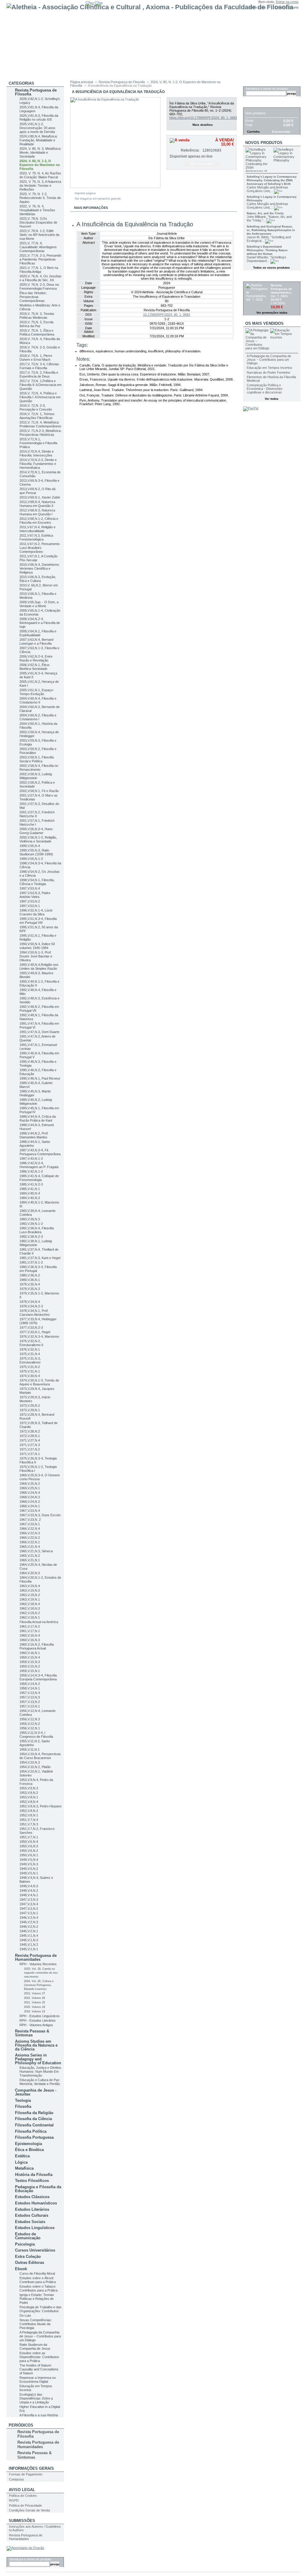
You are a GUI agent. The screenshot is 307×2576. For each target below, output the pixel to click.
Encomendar (281, 132)
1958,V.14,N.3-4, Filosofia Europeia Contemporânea (38, 1677)
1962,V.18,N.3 (30, 1608)
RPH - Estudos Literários (38, 2020)
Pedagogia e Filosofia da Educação (38, 2189)
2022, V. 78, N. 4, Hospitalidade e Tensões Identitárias (37, 210)
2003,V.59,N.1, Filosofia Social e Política (37, 759)
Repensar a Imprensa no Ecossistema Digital (38, 2380)
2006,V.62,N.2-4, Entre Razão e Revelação (36, 658)
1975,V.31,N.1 (30, 1371)
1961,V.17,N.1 (30, 1631)
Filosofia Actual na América (39, 1622)
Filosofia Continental (34, 2125)
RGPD (14, 2500)
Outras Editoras (30, 2263)
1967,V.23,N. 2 (30, 1520)
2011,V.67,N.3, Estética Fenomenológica (36, 537)
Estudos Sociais (30, 2222)
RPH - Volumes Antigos (36, 2025)
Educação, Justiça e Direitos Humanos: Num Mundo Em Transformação (40, 2071)
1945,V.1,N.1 (29, 1949)
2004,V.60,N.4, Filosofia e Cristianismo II (38, 700)
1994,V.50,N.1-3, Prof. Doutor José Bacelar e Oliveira (36, 956)
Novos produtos (264, 143)
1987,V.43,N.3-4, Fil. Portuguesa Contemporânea (40, 1152)
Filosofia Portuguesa (34, 2137)
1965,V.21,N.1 (30, 1560)
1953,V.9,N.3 (29, 1788)
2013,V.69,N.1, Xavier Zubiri (40, 497)
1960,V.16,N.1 (30, 1653)
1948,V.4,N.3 (29, 1886)
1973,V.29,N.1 (30, 1410)
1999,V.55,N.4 (30, 846)
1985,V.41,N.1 (30, 1189)
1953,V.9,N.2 (29, 1793)
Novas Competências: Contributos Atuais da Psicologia (36, 2324)
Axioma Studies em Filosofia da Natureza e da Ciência (36, 2045)
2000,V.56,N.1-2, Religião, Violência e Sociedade (38, 839)
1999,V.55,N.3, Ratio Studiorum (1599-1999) (36, 852)
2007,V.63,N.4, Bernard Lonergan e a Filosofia (36, 642)
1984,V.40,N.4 (30, 1193)
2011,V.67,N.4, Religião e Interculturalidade (37, 529)
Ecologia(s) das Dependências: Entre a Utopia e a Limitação (36, 2398)
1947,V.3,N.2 (29, 1909)
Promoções (258, 278)
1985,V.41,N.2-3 (31, 1184)
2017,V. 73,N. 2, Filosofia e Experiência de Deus (39, 374)
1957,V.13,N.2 (30, 1702)
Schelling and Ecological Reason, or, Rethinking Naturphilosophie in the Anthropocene (271, 230)
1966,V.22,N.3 (30, 1533)
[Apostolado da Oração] (25, 2548)
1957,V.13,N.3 (30, 1697)
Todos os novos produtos (271, 268)
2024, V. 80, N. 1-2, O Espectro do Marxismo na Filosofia (40, 165)
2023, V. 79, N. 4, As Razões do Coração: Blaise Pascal (40, 175)
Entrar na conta (287, 2)
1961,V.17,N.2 (30, 1626)
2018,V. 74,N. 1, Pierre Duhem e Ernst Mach (36, 358)
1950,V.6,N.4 (29, 1842)
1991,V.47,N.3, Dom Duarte (39, 1032)
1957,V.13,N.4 (30, 1693)
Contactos (16, 2479)
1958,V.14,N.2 (30, 1684)
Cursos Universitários (35, 2250)
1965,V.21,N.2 (30, 1556)
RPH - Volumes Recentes (38, 1964)
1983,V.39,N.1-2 (31, 1224)
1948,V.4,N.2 (29, 1891)
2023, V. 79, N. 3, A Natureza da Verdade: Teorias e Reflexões (40, 185)
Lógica (21, 2162)
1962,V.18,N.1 (30, 1617)
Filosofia (23, 2106)
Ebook (21, 2269)
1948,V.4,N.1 (29, 1895)
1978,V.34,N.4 (30, 1302)
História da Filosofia (34, 2175)
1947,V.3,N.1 (29, 1913)
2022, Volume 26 (34, 1998)
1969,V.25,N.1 (30, 1488)
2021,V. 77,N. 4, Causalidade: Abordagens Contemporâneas (38, 247)
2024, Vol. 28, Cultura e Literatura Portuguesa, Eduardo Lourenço (39, 1985)
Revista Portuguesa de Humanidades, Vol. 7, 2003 (281, 291)
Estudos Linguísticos (35, 2228)
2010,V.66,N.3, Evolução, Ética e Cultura (38, 579)
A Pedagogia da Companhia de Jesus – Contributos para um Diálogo (40, 2336)
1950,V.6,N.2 (29, 1851)
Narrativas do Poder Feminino (268, 372)
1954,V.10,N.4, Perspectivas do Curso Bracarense (40, 1756)
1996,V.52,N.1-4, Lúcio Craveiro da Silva (36, 912)
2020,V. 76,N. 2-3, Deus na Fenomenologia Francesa (39, 286)
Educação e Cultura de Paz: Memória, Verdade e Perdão (40, 2082)
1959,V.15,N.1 (30, 1671)
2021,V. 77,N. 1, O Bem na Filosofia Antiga (39, 270)
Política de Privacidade (25, 2505)
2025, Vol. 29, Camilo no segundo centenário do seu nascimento (41, 1973)
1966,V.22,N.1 (30, 1542)
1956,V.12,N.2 (30, 1724)
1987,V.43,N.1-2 (31, 1158)
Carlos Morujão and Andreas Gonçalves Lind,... (267, 189)
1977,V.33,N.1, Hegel (35, 1332)
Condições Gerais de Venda (29, 2510)
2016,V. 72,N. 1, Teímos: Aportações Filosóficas (37, 416)
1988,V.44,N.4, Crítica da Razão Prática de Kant (38, 1118)
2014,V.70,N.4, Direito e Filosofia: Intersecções (37, 453)
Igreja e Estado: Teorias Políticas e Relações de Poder (37, 2299)
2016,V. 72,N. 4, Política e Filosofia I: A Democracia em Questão (40, 397)
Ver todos (272, 399)
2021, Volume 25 (34, 2002)
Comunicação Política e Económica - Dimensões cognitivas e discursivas (265, 389)
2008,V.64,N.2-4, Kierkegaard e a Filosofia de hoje (40, 623)
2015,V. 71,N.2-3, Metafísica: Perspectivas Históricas (40, 433)
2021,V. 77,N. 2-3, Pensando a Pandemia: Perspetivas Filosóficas (40, 259)
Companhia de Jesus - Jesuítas (36, 2092)
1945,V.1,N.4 (29, 1936)
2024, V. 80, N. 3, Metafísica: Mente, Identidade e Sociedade (40, 152)
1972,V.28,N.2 (30, 1431)
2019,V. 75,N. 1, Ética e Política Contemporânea (37, 332)
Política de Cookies (23, 2496)
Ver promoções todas (272, 313)
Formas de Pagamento (26, 2474)
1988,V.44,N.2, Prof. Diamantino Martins (34, 1135)
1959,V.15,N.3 (30, 1662)
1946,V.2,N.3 (29, 1922)
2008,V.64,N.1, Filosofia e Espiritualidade (38, 633)
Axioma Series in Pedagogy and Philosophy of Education (38, 2059)
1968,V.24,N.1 (30, 1506)
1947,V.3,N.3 (29, 1900)
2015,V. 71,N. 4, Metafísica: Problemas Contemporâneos (40, 424)
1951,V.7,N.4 (29, 1820)
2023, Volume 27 (34, 1993)
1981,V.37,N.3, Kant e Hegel (40, 1258)
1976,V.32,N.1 (30, 1349)
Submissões (22, 2521)
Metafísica (24, 2168)
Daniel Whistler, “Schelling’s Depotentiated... (267, 259)
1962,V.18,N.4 (30, 1604)
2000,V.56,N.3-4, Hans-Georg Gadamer (37, 831)
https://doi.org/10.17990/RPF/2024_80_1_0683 (203, 118)
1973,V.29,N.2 (30, 1406)
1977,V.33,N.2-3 (31, 1327)
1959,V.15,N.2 (30, 1666)
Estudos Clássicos (32, 2197)
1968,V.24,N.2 (30, 1502)
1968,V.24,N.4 (30, 1493)
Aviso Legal (22, 2490)
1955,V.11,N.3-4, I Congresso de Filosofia (36, 1735)
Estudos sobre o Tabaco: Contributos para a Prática (39, 2288)
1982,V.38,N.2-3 (31, 1237)
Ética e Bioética (29, 2150)
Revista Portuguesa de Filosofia (36, 92)
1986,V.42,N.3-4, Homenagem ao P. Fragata (39, 1165)
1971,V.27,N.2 (30, 1449)
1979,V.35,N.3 (30, 1289)
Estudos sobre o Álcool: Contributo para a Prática (38, 2280)
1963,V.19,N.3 (30, 1590)
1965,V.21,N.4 (30, 1547)
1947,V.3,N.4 (29, 1904)
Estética (22, 2156)
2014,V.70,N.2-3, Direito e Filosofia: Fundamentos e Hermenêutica (38, 464)
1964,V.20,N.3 (30, 1573)
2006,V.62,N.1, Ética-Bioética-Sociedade (35, 667)
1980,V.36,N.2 (30, 1275)
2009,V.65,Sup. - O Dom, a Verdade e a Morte (39, 604)
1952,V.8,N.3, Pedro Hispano (40, 1806)
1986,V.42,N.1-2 (31, 1171)
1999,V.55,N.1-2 (31, 859)
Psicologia (25, 2244)
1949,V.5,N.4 (29, 1860)
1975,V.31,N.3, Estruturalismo (30, 1360)
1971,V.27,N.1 (30, 1454)
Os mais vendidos (264, 323)
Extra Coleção (28, 2257)
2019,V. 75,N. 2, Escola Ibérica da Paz (36, 324)
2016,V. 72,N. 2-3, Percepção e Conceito (36, 407)
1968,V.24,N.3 (30, 1497)
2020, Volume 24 (34, 2007)
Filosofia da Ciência (33, 2119)
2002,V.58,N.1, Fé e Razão (39, 791)
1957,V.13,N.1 (30, 1706)
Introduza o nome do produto (30, 2559)
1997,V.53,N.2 (30, 901)
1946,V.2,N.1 (29, 1931)
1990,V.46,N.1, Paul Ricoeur (40, 1078)
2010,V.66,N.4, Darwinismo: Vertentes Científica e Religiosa (40, 568)
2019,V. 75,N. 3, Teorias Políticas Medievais (37, 316)
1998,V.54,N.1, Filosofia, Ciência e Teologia (37, 882)
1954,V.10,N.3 (30, 1762)
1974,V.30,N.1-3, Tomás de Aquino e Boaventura (39, 1382)
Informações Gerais (31, 2468)
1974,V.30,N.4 (30, 1376)
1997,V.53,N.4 (30, 888)
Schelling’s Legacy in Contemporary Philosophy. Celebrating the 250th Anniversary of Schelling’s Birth (272, 180)
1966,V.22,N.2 (30, 1538)
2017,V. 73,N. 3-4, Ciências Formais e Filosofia (39, 366)
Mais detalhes (203, 125)
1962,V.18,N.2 (30, 1613)
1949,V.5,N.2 (29, 1869)
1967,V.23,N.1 (30, 1524)
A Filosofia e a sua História (39, 2415)
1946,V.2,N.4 (29, 1918)
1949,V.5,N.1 (29, 1873)
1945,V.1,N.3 (29, 1940)
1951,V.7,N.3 (29, 1824)
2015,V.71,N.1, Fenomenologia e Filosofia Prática (38, 443)
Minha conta (257, 7)
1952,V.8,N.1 (29, 1815)
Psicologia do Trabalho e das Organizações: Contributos (40, 2309)
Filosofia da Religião (34, 2113)
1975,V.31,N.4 (30, 1354)
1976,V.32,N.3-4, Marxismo (39, 1336)
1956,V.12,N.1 (30, 1728)
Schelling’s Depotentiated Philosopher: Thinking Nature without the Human (267, 250)
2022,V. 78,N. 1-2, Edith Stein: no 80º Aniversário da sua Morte (39, 235)
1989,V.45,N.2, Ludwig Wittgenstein (36, 1102)
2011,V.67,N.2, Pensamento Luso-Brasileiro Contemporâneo (40, 548)
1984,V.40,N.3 (30, 1198)
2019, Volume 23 (34, 2011)
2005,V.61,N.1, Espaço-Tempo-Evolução (37, 692)
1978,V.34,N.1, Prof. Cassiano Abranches (35, 1313)
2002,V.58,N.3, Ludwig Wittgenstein (36, 776)
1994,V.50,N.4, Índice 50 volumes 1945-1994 (37, 946)
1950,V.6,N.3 (29, 1846)
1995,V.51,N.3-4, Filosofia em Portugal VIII (38, 921)
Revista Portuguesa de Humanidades (36, 1957)
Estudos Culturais (32, 2215)
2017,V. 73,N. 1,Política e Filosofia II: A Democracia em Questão (40, 385)
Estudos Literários (32, 2209)
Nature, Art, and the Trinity (265, 213)
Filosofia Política (31, 2131)
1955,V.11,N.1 (30, 1749)
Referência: (190, 150)
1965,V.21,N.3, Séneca (36, 1551)
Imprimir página (85, 193)
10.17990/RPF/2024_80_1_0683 (167, 315)
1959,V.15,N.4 (30, 1657)
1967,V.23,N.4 (30, 1511)
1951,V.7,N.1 (29, 1837)
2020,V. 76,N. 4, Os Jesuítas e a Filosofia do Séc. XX (40, 278)
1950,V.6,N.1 (29, 1855)
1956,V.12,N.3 (30, 1719)
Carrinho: (282, 7)
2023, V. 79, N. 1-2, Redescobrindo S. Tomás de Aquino (40, 198)
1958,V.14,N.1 (30, 1688)
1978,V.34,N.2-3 (31, 1306)
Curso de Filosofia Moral (37, 2273)
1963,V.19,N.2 (30, 1595)
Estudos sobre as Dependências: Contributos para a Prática (39, 2357)
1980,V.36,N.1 (30, 1280)
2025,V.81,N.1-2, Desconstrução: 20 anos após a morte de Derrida (37, 128)
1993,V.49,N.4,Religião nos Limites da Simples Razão (39, 967)
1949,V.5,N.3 (29, 1864)
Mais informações (91, 208)
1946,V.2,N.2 (29, 1927)
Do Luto (25, 2315)
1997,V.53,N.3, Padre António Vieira (35, 895)
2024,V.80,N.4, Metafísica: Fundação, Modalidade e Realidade (39, 140)
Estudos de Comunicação (28, 2236)
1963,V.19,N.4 (30, 1586)
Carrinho (255, 104)
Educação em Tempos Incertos (270, 368)
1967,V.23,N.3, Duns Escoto (40, 1515)
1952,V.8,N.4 (29, 1802)
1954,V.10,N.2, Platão (35, 1767)
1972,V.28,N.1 (30, 1436)
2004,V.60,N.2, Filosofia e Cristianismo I (38, 717)
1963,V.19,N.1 (30, 1599)
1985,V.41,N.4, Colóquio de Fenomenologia (39, 1178)
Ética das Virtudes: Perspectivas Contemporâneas (33, 297)
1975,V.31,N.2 (30, 1367)
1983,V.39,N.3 (30, 1219)
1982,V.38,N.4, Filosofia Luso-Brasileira (37, 1230)
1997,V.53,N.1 (30, 906)
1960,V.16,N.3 (30, 1640)
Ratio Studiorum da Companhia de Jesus (35, 2347)
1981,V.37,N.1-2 (31, 1262)
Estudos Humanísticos (36, 2203)
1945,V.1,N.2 (29, 1945)
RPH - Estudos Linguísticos (40, 2016)
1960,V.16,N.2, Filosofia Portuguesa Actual (37, 1646)
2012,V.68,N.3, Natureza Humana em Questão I (37, 512)
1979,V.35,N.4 (30, 1284)
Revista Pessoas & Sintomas (32, 2033)
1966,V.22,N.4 (30, 1529)
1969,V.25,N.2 (30, 1484)
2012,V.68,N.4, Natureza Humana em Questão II (37, 504)
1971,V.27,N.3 (30, 1445)
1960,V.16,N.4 (30, 1635)
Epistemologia (28, 2144)
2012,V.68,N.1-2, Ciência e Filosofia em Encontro (39, 521)
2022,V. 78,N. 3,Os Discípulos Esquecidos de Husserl (38, 222)
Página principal (82, 82)
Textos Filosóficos (32, 2181)
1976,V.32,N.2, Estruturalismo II (31, 1343)
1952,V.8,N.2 (29, 1811)
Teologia (23, 2100)
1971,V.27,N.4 (30, 1440)
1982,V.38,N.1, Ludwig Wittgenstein (36, 1243)
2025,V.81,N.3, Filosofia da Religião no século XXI (39, 118)
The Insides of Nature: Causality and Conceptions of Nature (39, 2369)
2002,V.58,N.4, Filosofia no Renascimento (39, 768)
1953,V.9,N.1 (29, 1797)
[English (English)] (90, 3)
